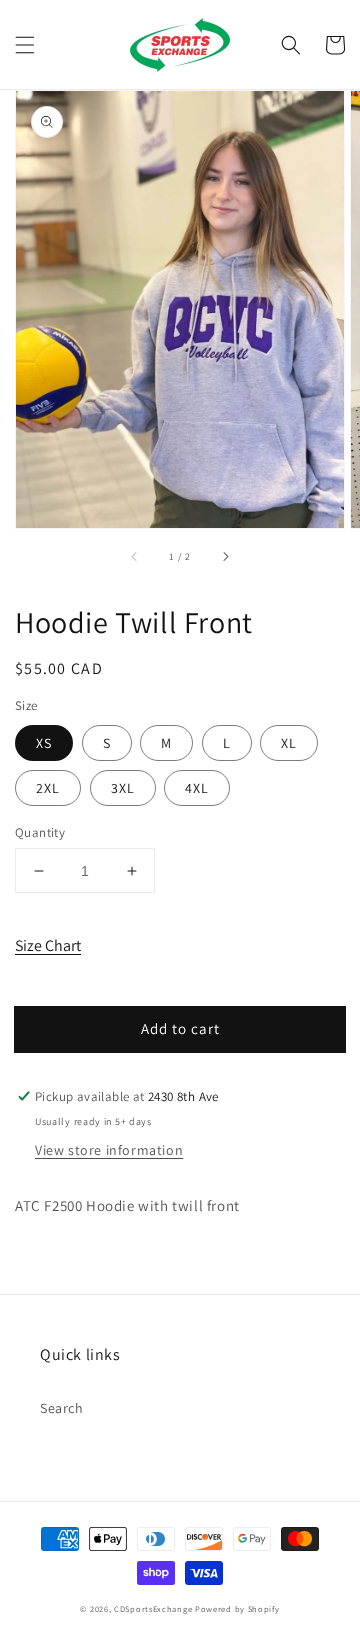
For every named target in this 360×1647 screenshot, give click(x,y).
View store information (109, 1150)
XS (44, 743)
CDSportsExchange (153, 1608)
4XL (197, 788)
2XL (48, 788)
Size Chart (48, 945)
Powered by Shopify (237, 1608)
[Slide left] (135, 556)
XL (289, 743)
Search (62, 1408)
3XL (123, 788)
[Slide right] (225, 556)
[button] (25, 45)
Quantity (40, 832)
